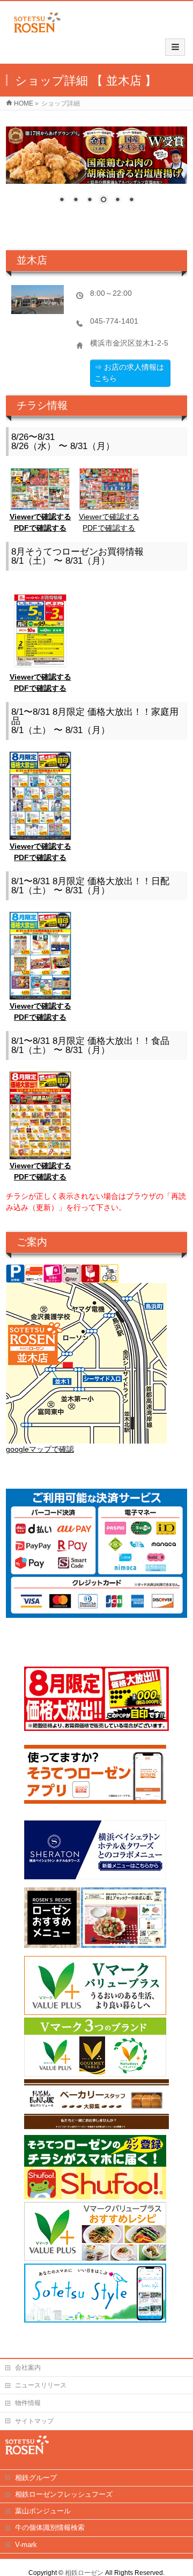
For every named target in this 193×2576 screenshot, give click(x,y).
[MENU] (175, 47)
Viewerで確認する (40, 517)
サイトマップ (34, 2421)
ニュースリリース (41, 2385)
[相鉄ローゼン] (37, 33)
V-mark (26, 2545)
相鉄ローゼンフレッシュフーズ (64, 2494)
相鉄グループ (36, 2478)
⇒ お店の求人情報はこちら (129, 373)
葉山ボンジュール (43, 2511)
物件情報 (28, 2403)
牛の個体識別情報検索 (50, 2528)
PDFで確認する (40, 528)
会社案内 (28, 2368)
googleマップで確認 (40, 1449)
